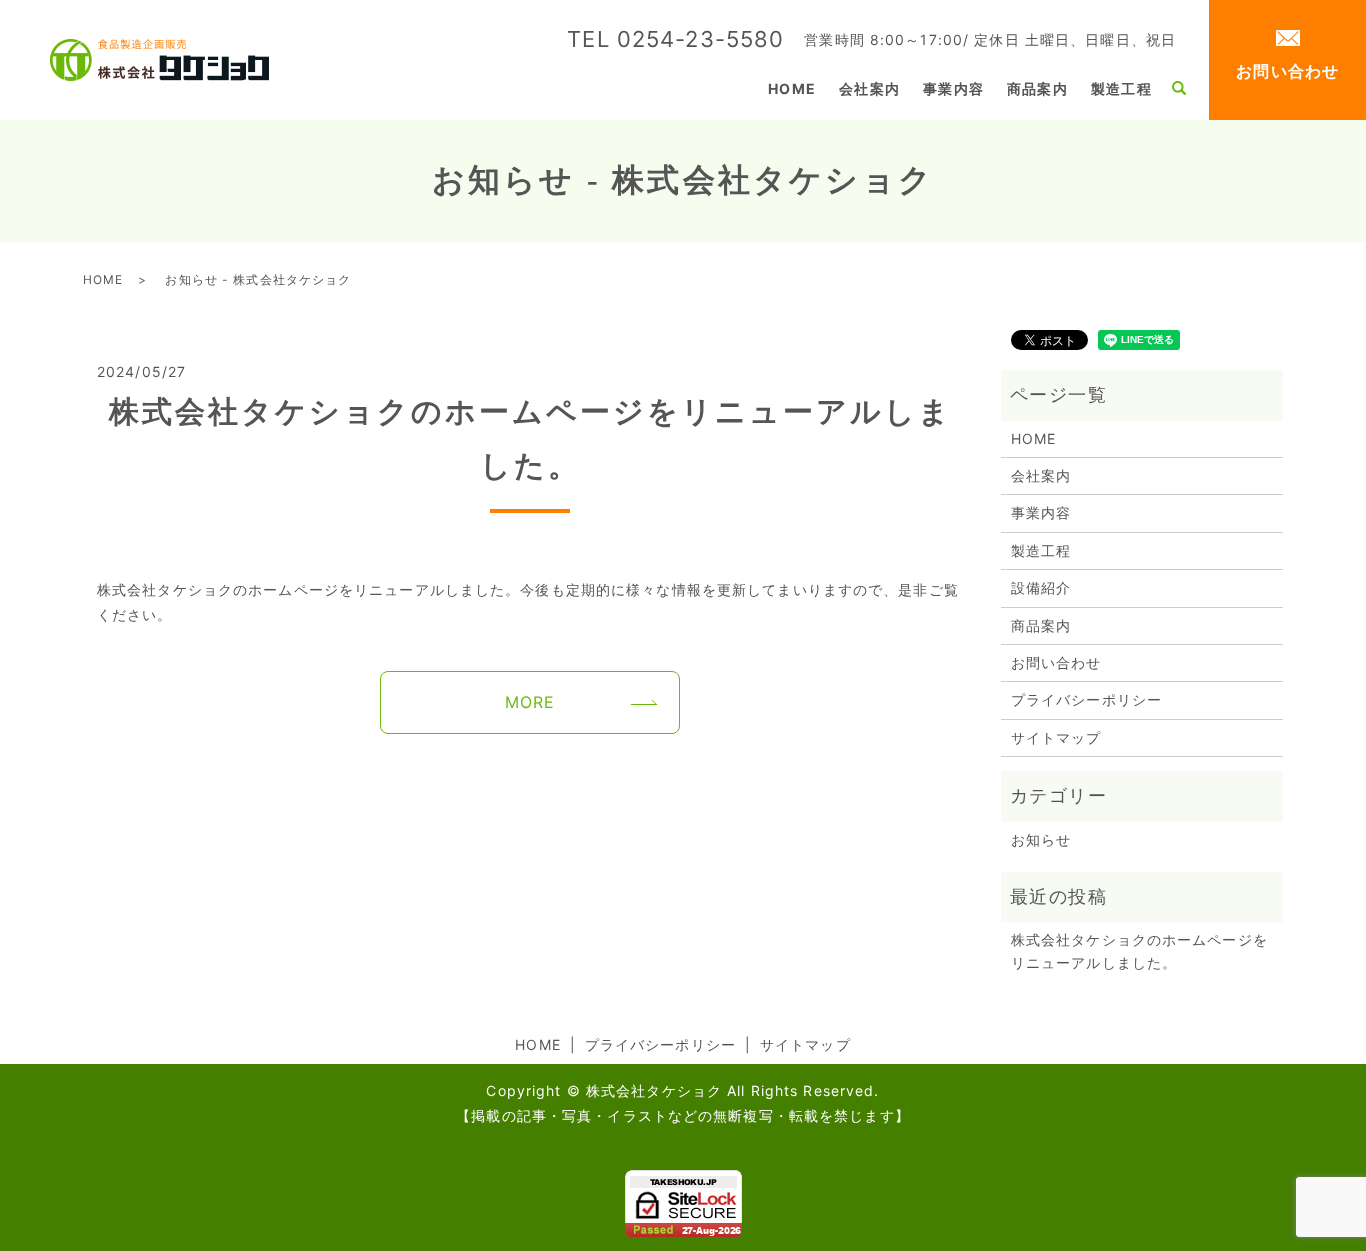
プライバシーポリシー (1086, 699)
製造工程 (1121, 88)
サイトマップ (1056, 737)
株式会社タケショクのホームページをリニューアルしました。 (1139, 950)
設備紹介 (1041, 587)
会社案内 (869, 88)
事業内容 (953, 88)
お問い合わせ (1287, 71)
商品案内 (1037, 88)
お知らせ (1041, 839)
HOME (791, 88)
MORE (530, 702)
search (1179, 89)
